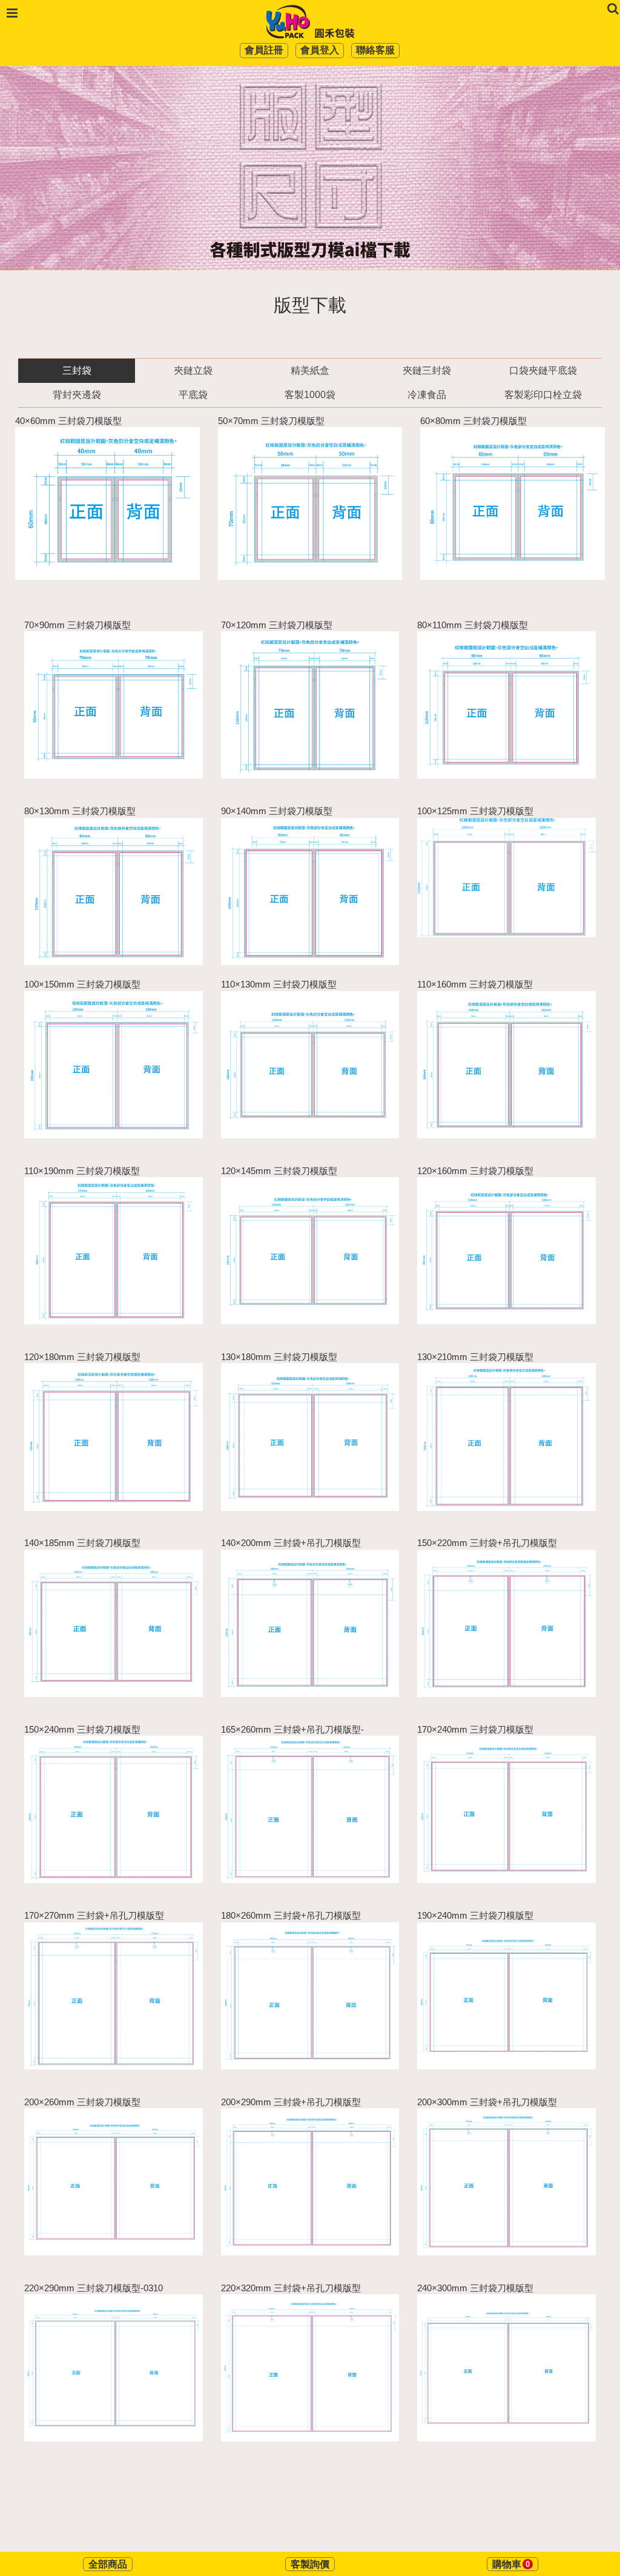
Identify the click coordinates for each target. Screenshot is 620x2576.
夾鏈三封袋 (427, 370)
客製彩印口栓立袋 (543, 395)
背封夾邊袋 (77, 395)
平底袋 (193, 395)
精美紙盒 (310, 370)
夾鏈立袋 (193, 370)
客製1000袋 (310, 395)
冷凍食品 (427, 395)
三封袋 (77, 370)
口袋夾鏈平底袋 (543, 370)
